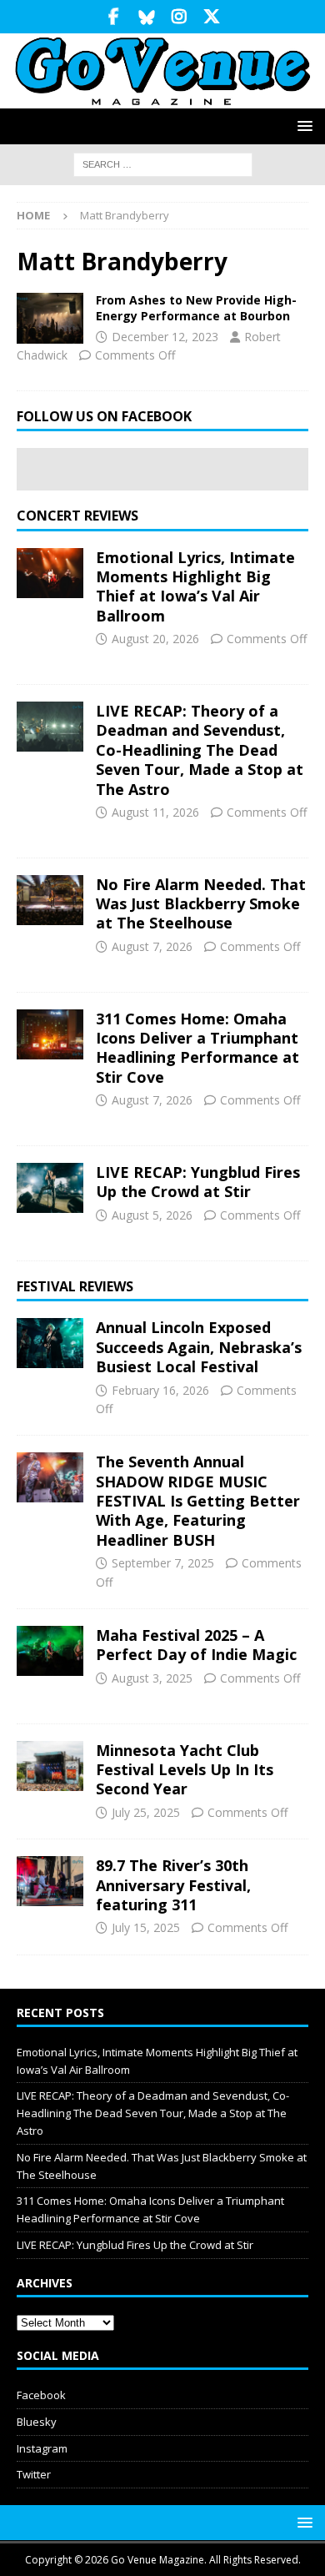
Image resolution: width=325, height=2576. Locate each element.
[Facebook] (114, 17)
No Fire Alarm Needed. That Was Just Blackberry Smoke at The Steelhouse (201, 904)
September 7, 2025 (163, 1563)
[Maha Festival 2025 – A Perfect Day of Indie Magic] (50, 1651)
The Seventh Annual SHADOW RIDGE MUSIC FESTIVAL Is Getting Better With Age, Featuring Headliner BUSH (198, 1501)
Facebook (41, 2395)
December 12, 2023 (165, 337)
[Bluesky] (146, 17)
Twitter (34, 2474)
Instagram (42, 2448)
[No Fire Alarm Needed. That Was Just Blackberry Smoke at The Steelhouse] (50, 900)
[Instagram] (179, 17)
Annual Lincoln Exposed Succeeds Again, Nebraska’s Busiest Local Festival (199, 1347)
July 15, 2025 (146, 1927)
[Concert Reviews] (50, 318)
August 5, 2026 (152, 1215)
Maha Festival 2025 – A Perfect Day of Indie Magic (196, 1645)
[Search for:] (163, 164)
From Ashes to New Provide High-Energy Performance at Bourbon (196, 307)
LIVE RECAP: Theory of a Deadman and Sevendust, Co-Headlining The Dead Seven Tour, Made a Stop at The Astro (200, 750)
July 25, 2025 (146, 1812)
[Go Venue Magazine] (162, 99)
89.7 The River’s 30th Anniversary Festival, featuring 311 (173, 1885)
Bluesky (37, 2422)
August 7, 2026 (152, 946)
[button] (302, 126)
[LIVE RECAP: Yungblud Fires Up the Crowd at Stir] (50, 1188)
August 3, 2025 (152, 1678)
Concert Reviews (77, 516)
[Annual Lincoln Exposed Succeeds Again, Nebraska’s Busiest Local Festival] (50, 1343)
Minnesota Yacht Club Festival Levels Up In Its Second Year (185, 1770)
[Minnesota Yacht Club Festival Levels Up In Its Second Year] (50, 1766)
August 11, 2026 (155, 812)
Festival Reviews (75, 1286)
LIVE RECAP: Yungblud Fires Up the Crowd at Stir (198, 1182)
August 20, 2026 (155, 639)
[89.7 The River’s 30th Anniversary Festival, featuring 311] (50, 1881)
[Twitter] (211, 17)
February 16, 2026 (160, 1390)
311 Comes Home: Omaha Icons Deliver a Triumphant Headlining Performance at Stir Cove (197, 1048)
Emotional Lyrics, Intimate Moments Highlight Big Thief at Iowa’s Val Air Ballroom (195, 586)
